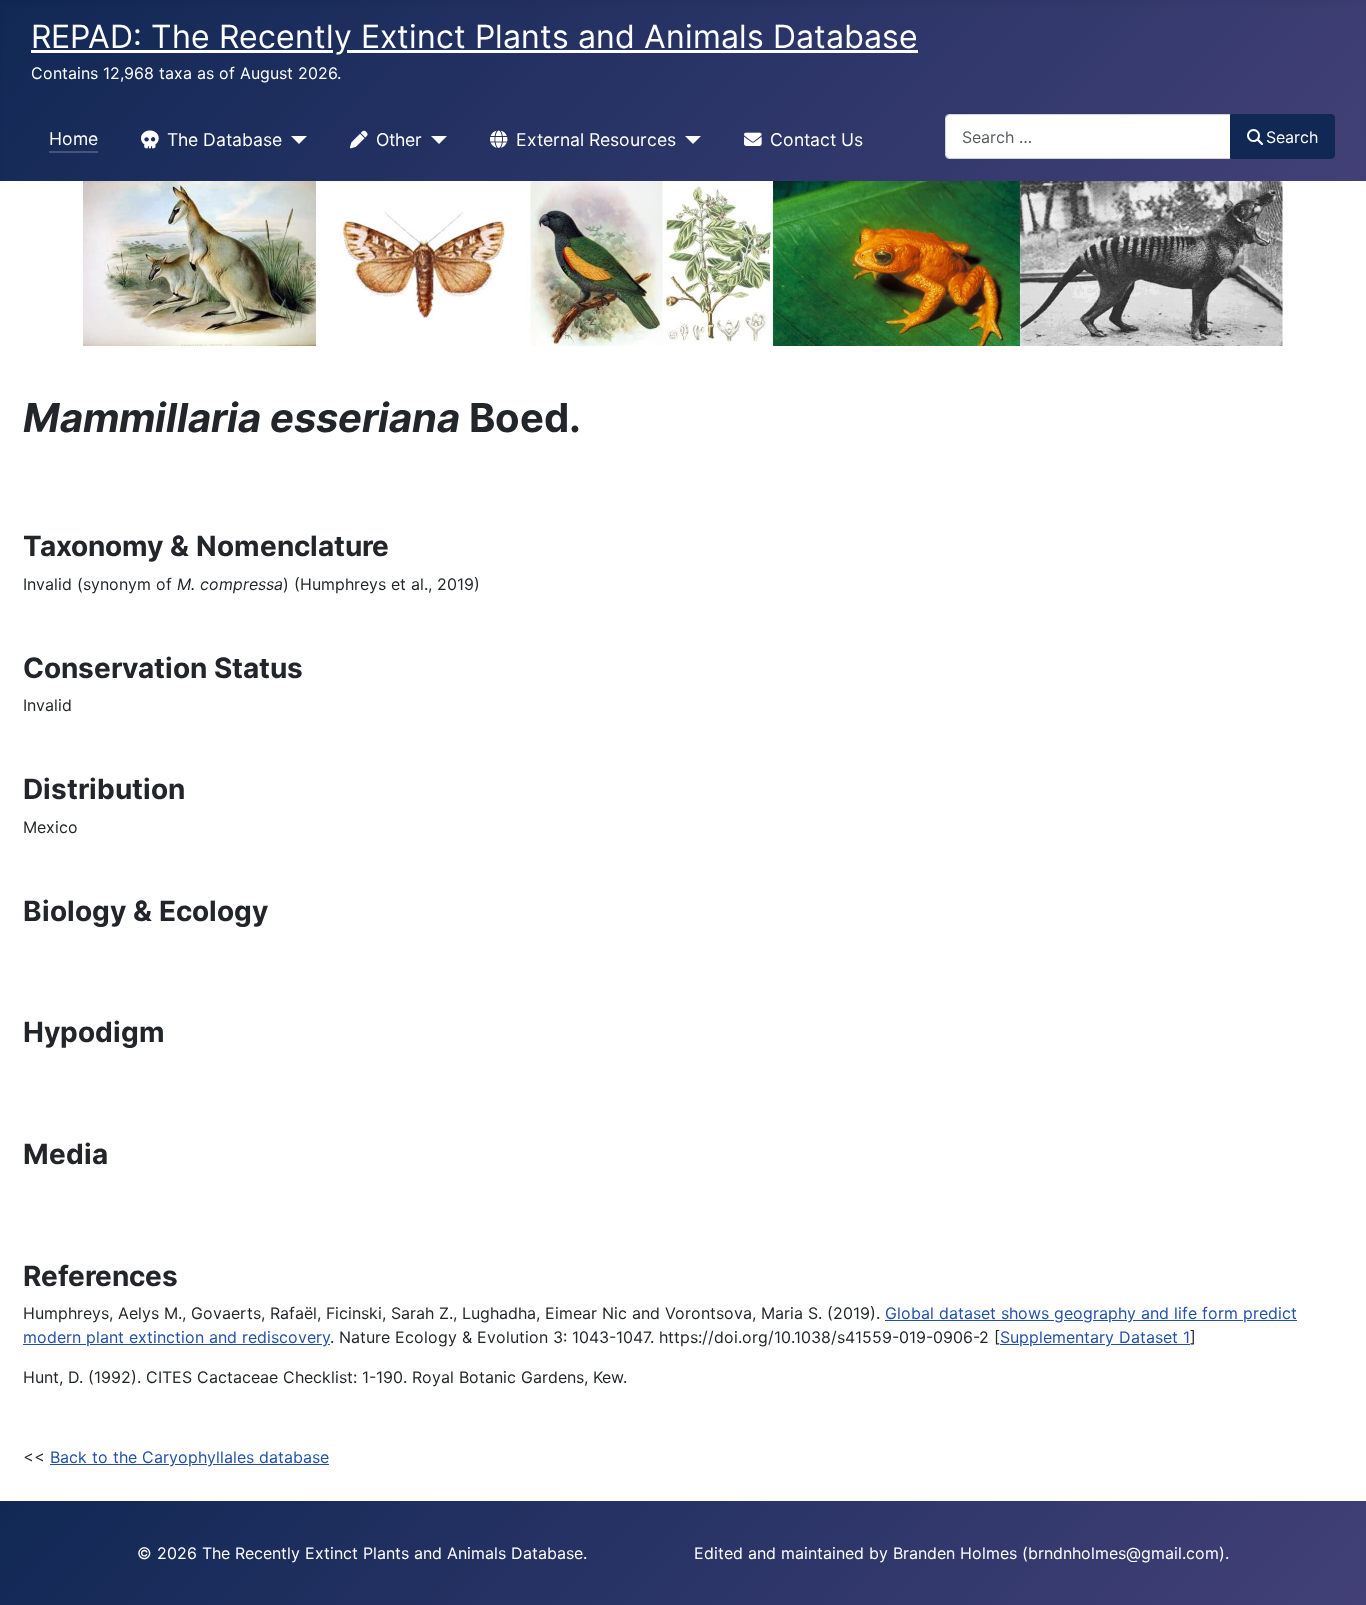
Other (399, 139)
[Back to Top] (1331, 1568)
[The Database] (294, 140)
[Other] (434, 140)
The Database (224, 139)
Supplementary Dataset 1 (1095, 1337)
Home (73, 138)
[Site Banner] (683, 263)
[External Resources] (688, 140)
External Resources (596, 139)
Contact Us (816, 139)
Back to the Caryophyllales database (189, 1457)
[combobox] (1088, 136)
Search (1292, 137)
